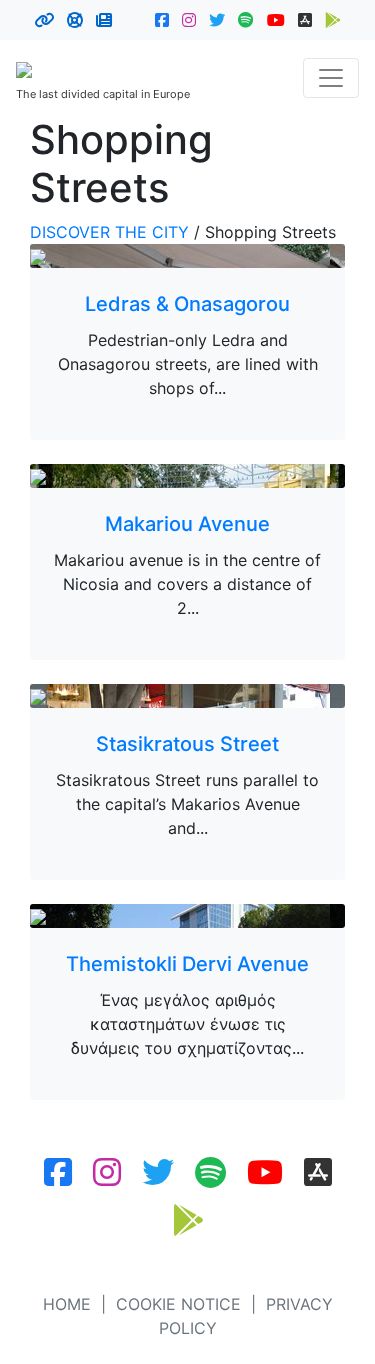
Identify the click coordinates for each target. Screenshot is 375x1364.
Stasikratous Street (187, 744)
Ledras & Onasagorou (187, 304)
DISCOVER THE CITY (109, 232)
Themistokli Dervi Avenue (187, 964)
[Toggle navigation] (331, 78)
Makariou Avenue (187, 524)
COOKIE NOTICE (178, 1304)
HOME (67, 1304)
